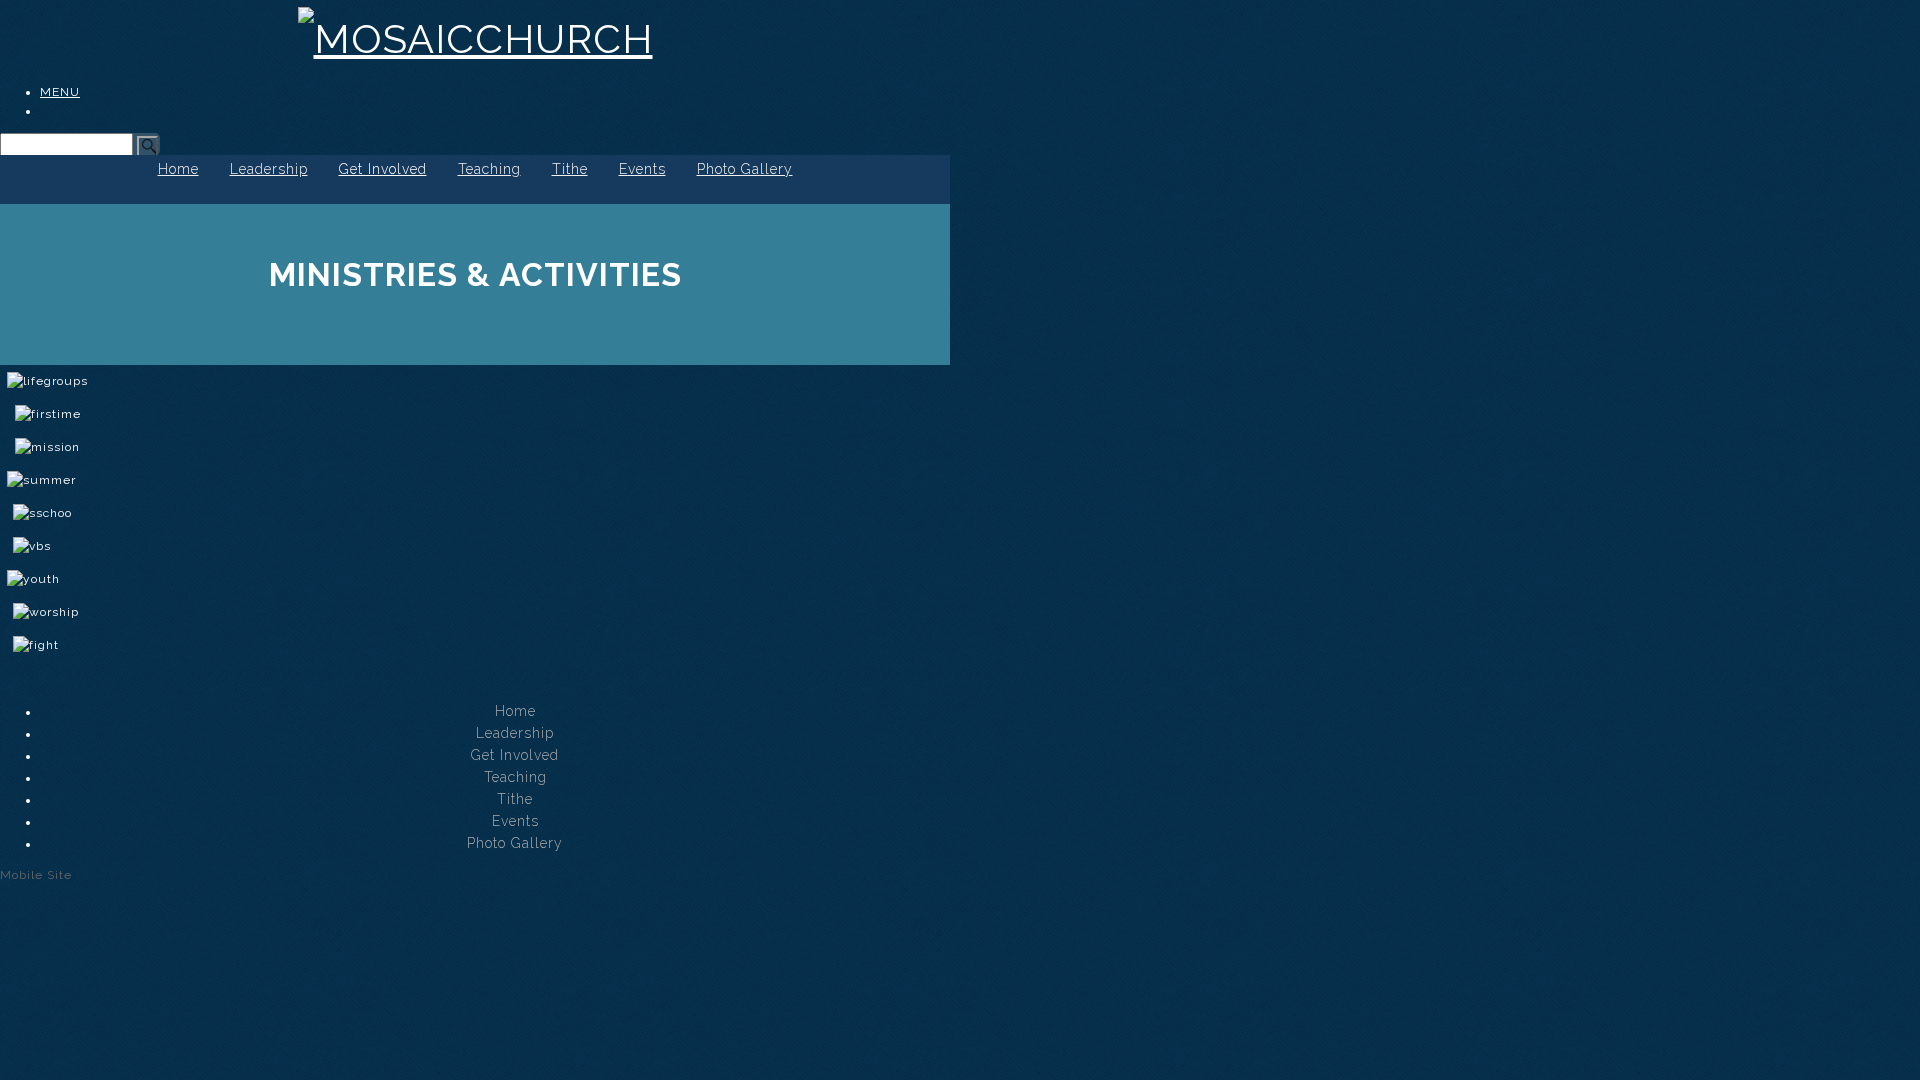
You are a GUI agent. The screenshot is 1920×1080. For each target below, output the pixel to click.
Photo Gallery (745, 169)
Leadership (269, 169)
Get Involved (383, 169)
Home (178, 169)
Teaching (489, 169)
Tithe (570, 169)
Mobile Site (36, 875)
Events (642, 169)
